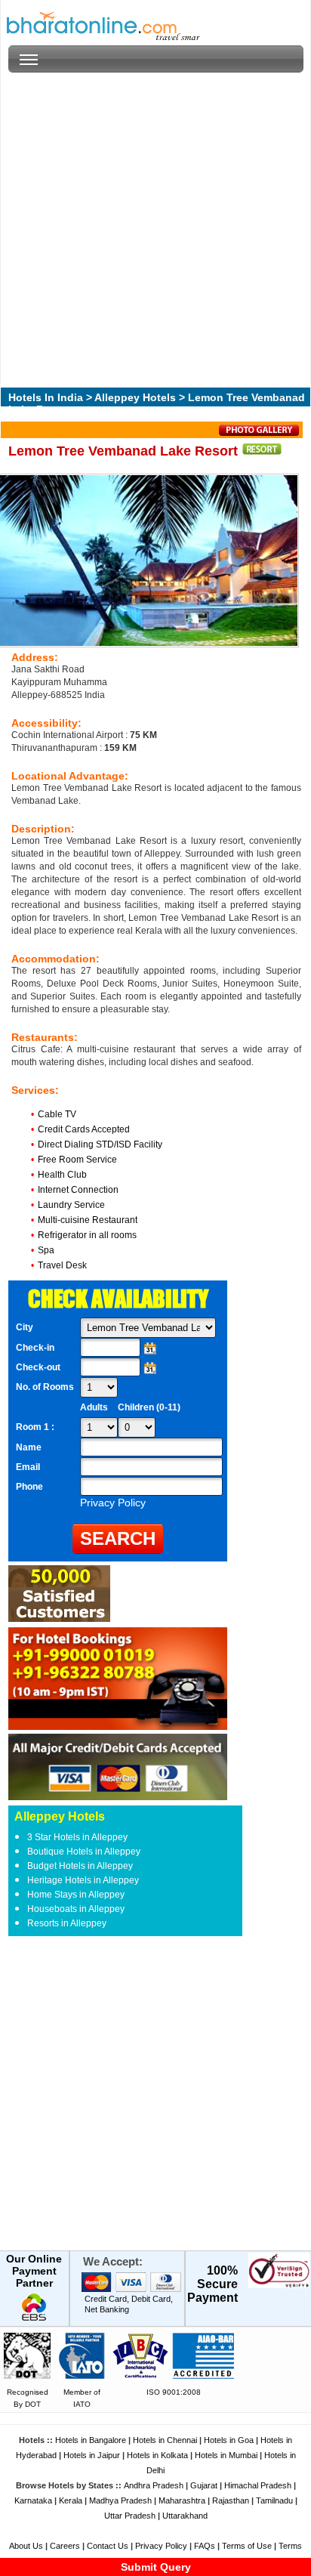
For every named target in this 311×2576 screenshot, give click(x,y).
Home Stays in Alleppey (76, 1895)
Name (29, 1447)
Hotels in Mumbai (226, 2455)
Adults (94, 1407)
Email (28, 1467)
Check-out (38, 1367)
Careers (65, 2546)
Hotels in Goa (229, 2440)
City (25, 1327)
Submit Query (156, 2567)
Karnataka (33, 2500)
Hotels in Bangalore (91, 2440)
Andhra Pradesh (154, 2485)
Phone (29, 1487)
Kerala (71, 2500)
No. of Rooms (45, 1387)
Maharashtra (182, 2500)
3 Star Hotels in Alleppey (77, 1837)
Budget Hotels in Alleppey (80, 1866)
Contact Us (108, 2546)
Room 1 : (36, 1427)
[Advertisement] (155, 228)
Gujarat (204, 2485)
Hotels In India (46, 397)
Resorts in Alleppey (67, 1923)
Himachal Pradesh (258, 2485)
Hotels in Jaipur (92, 2455)
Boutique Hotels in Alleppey (84, 1852)
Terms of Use (247, 2546)
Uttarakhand (185, 2516)
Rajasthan (231, 2500)
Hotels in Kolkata (157, 2455)
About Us (26, 2546)
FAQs (205, 2546)
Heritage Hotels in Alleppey (83, 1880)
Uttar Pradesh (130, 2516)
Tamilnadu (274, 2500)
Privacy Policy (161, 2546)
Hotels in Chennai (165, 2440)
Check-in (35, 1348)
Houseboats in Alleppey (76, 1909)
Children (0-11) (149, 1407)
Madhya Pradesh (120, 2500)
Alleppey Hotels (135, 397)
